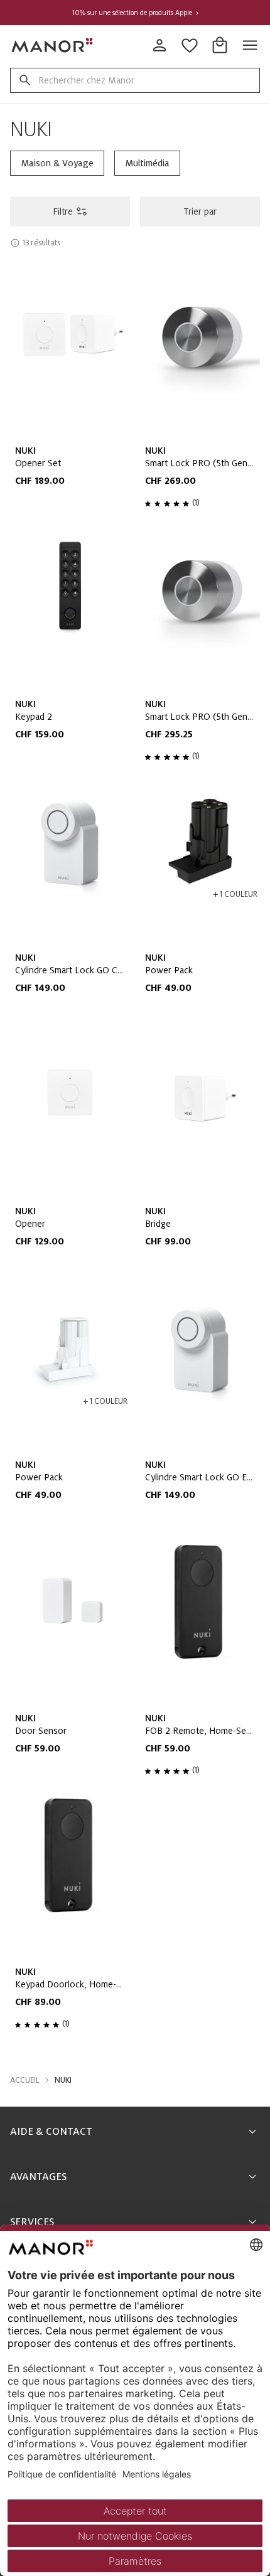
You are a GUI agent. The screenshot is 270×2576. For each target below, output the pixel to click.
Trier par (200, 211)
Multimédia (147, 163)
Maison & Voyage (57, 163)
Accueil (25, 2080)
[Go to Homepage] (53, 45)
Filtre (63, 211)
